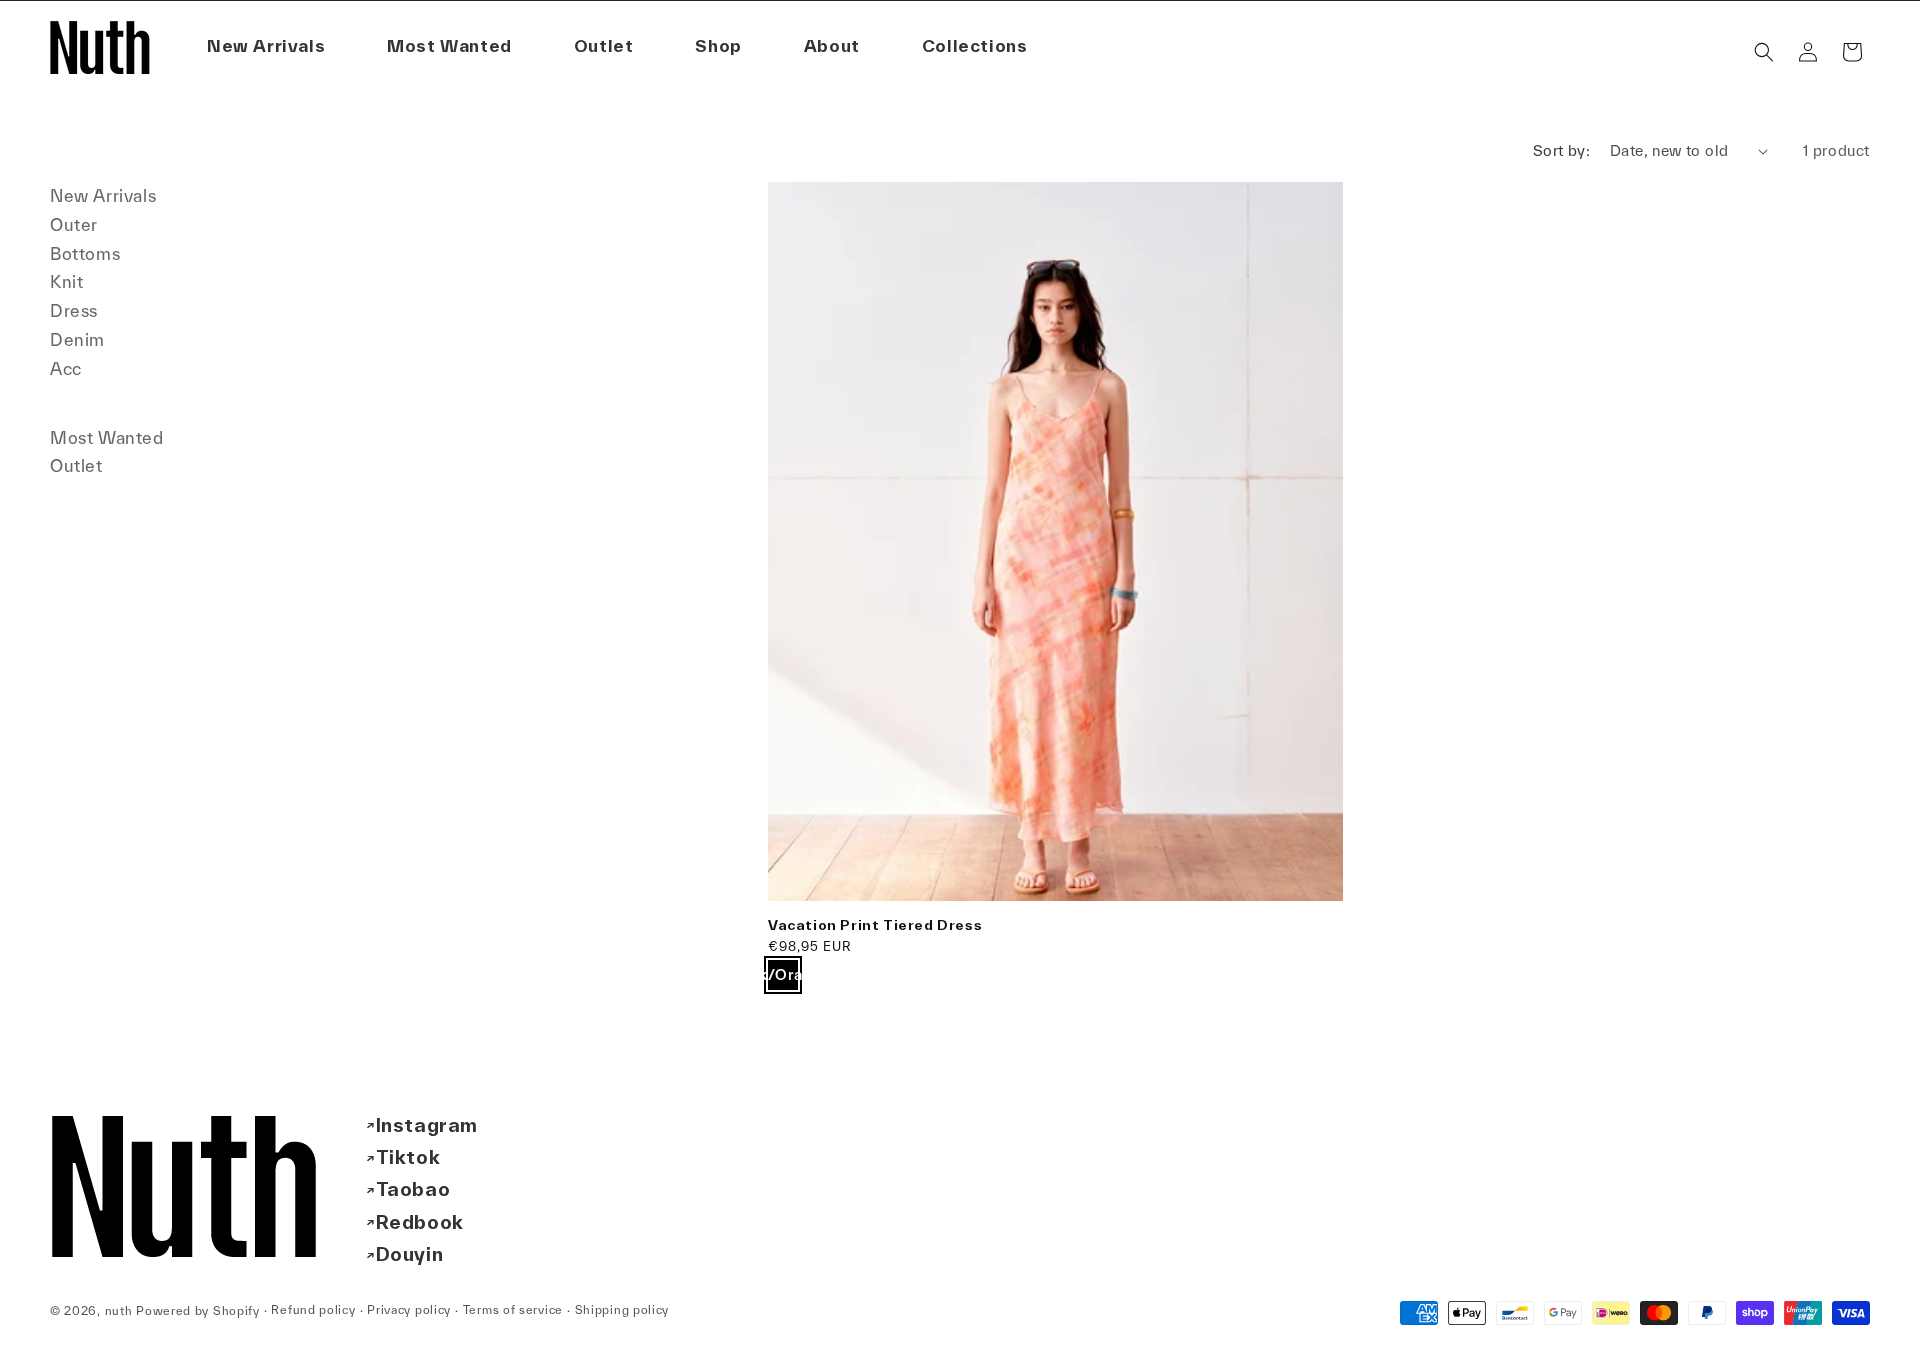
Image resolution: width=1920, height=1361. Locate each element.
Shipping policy (622, 1310)
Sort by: (1561, 150)
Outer (74, 224)
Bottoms (85, 253)
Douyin (410, 1255)
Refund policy (313, 1310)
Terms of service (513, 1310)
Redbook (420, 1222)
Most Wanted (107, 437)
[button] (832, 46)
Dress (74, 310)
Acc (66, 368)
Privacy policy (409, 1310)
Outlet (76, 465)
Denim (77, 339)
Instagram (427, 1125)
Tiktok (408, 1157)
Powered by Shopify (198, 1310)
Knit (66, 281)
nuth (119, 1310)
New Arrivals (103, 195)
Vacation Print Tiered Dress (875, 925)
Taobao (413, 1190)
